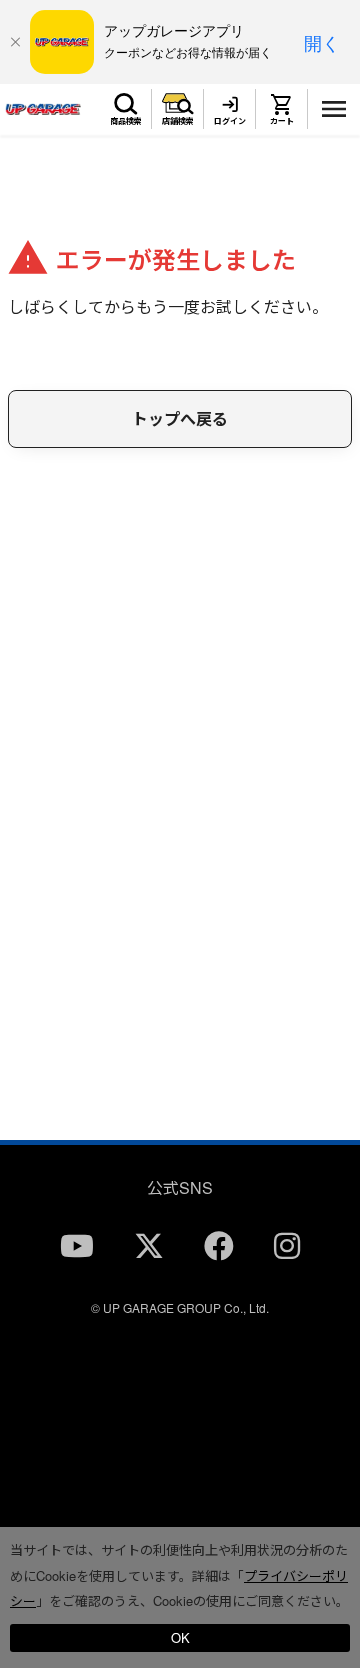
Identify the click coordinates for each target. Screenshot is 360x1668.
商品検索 (126, 120)
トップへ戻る (180, 418)
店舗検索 (178, 120)
